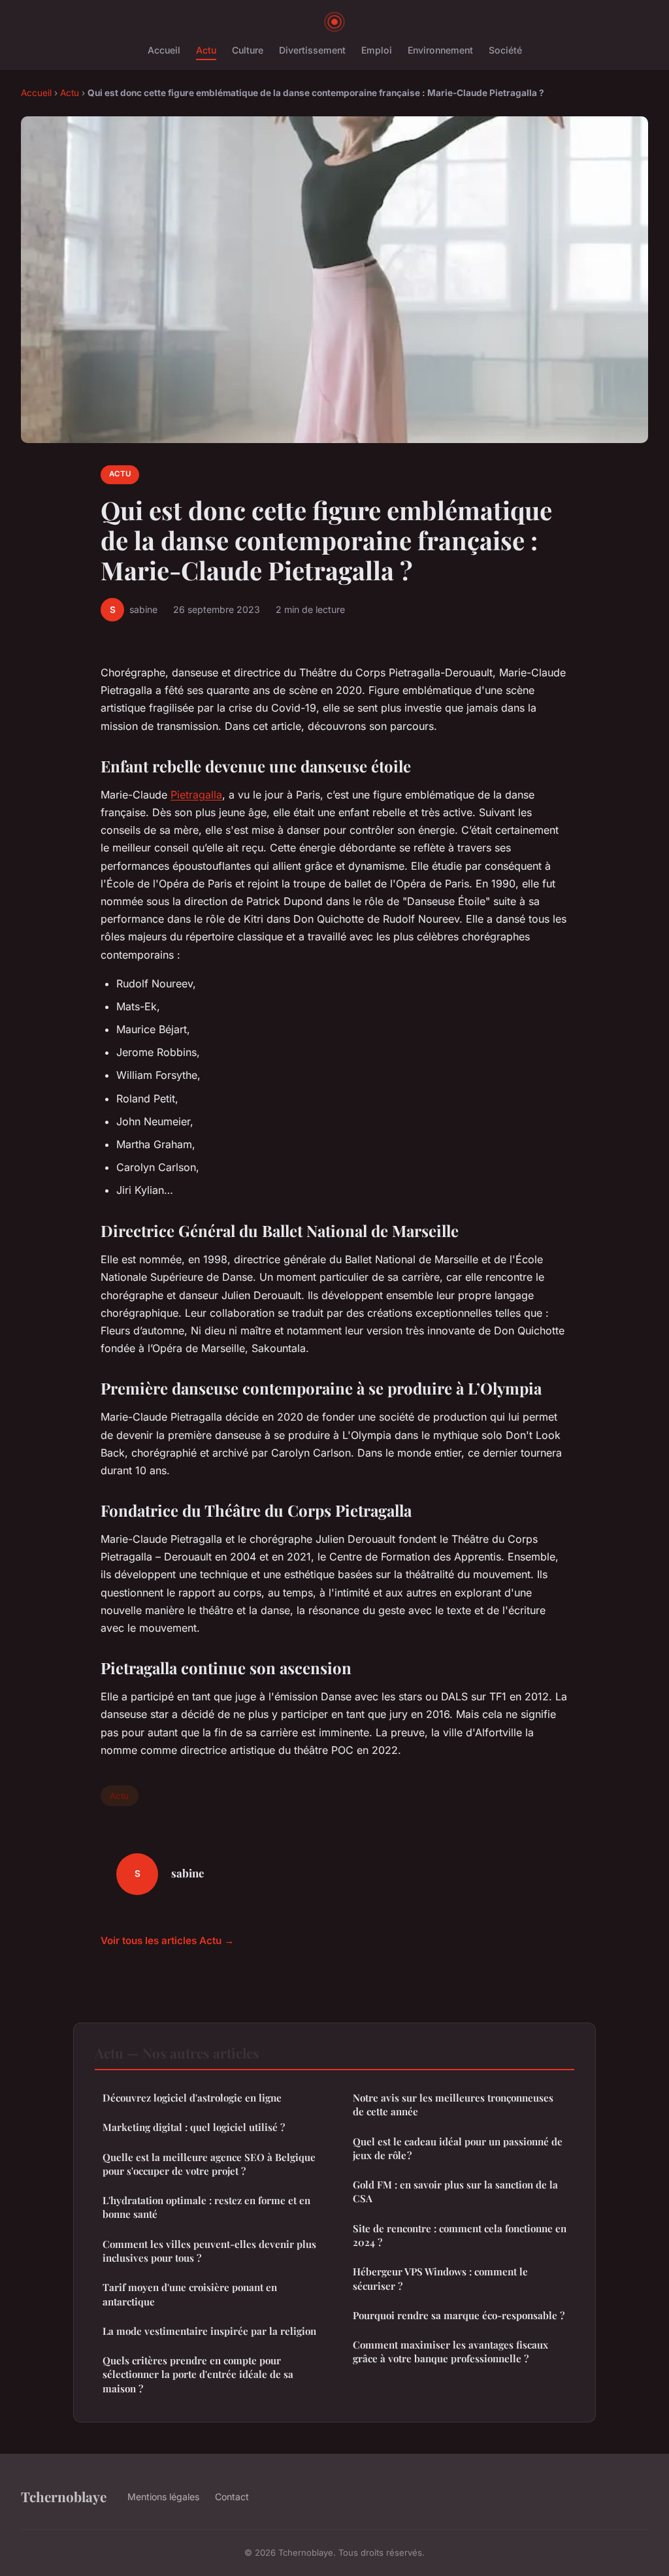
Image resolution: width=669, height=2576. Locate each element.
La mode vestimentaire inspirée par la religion (209, 2331)
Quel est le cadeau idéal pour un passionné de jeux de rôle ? (458, 2148)
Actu (206, 50)
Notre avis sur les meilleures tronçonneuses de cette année (453, 2105)
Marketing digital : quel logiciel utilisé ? (194, 2127)
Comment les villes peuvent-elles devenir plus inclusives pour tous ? (209, 2251)
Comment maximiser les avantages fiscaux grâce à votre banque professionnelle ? (450, 2352)
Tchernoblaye (64, 2496)
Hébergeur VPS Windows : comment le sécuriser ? (440, 2278)
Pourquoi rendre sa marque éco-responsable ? (459, 2315)
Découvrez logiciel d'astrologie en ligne (192, 2098)
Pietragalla (196, 795)
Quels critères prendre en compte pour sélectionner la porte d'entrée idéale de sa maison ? (198, 2374)
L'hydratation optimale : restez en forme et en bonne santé (206, 2207)
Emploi (377, 50)
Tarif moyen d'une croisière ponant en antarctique (190, 2294)
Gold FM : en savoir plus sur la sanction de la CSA (455, 2191)
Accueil (164, 50)
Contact (232, 2497)
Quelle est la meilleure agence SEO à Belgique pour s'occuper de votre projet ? (209, 2164)
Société (505, 50)
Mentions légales (163, 2497)
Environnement (440, 50)
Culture (248, 50)
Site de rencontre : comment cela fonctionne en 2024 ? (460, 2235)
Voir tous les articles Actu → (167, 1940)
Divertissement (312, 50)
